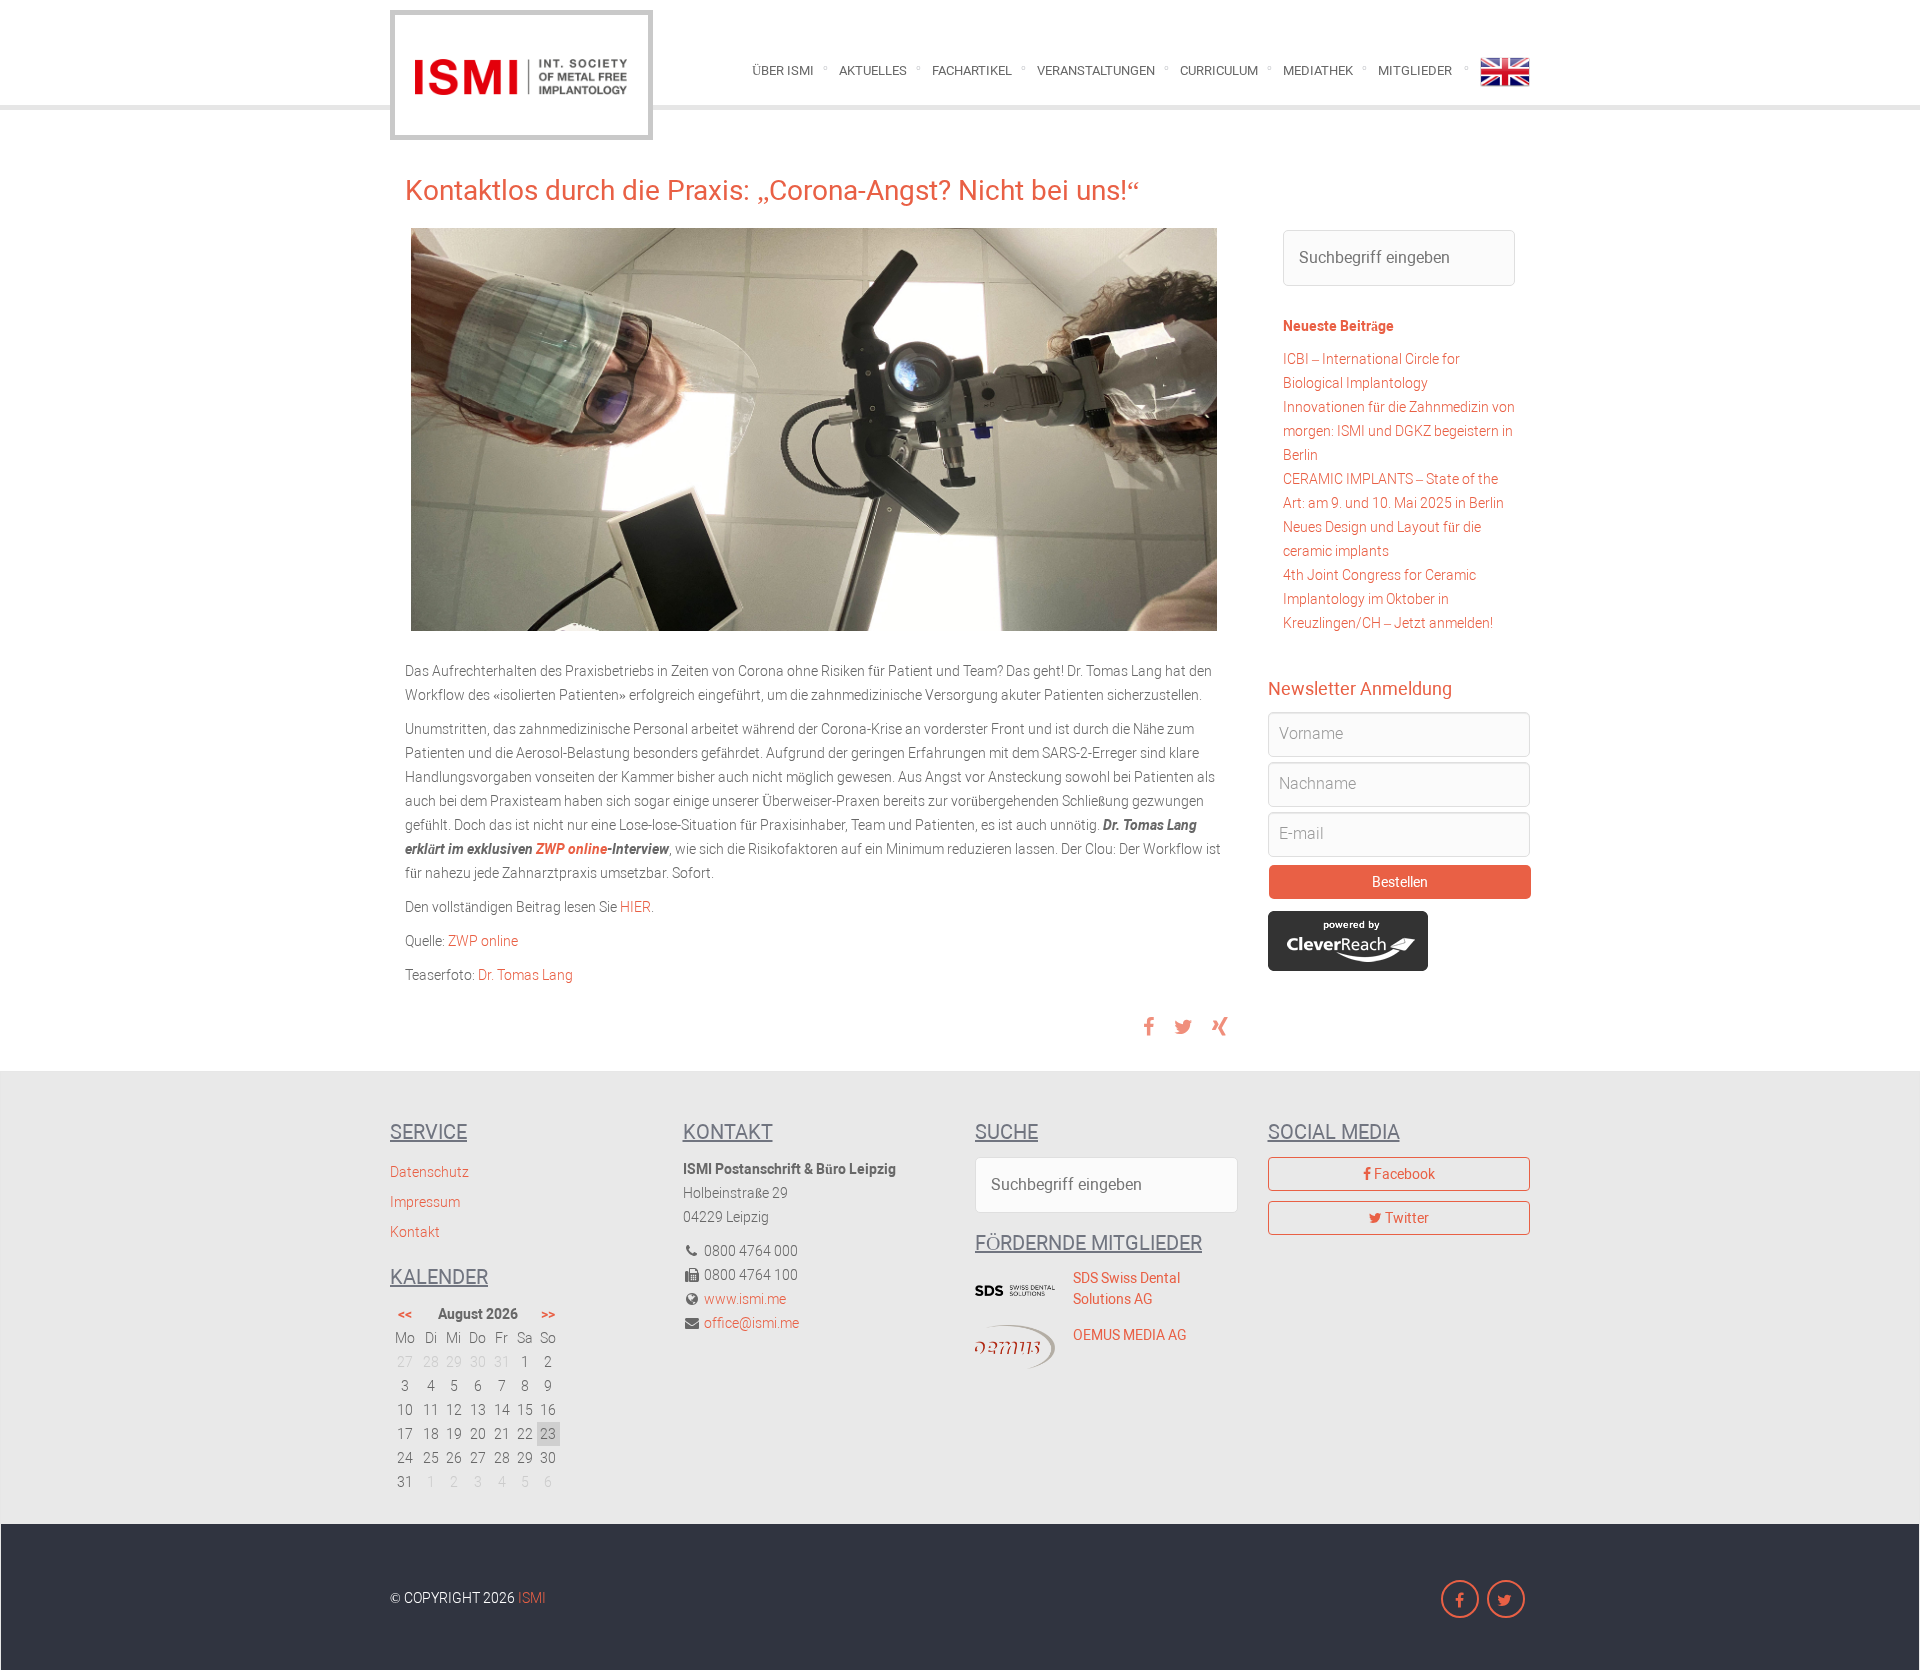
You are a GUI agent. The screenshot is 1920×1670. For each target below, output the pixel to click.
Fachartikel (972, 70)
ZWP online (571, 849)
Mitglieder (1415, 70)
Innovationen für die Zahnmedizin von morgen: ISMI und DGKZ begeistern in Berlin (1399, 431)
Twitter (1405, 1218)
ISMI (532, 1598)
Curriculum (1219, 70)
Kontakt (415, 1232)
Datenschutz (429, 1172)
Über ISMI (783, 70)
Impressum (425, 1202)
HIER (635, 907)
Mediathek (1318, 70)
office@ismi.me (751, 1323)
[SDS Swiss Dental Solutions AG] (1009, 1290)
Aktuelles (873, 70)
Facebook (1403, 1174)
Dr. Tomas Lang (525, 975)
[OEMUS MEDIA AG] (1009, 1347)
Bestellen (1400, 882)
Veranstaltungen (1096, 70)
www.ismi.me (745, 1299)
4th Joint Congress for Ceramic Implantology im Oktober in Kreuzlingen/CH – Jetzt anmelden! (1388, 599)
